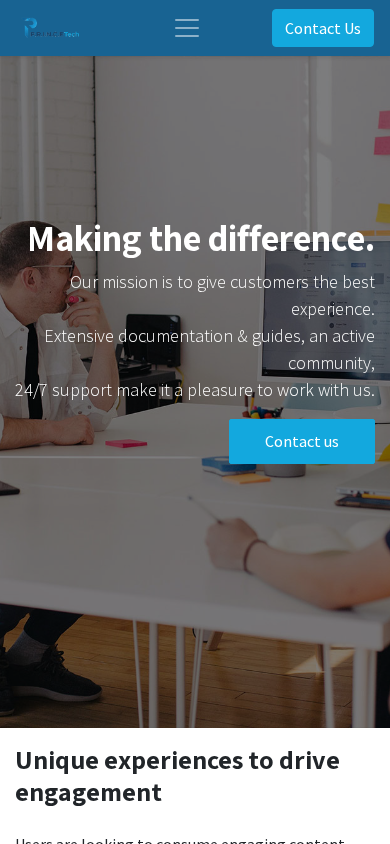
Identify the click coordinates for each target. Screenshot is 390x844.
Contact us (302, 441)
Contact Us (323, 28)
